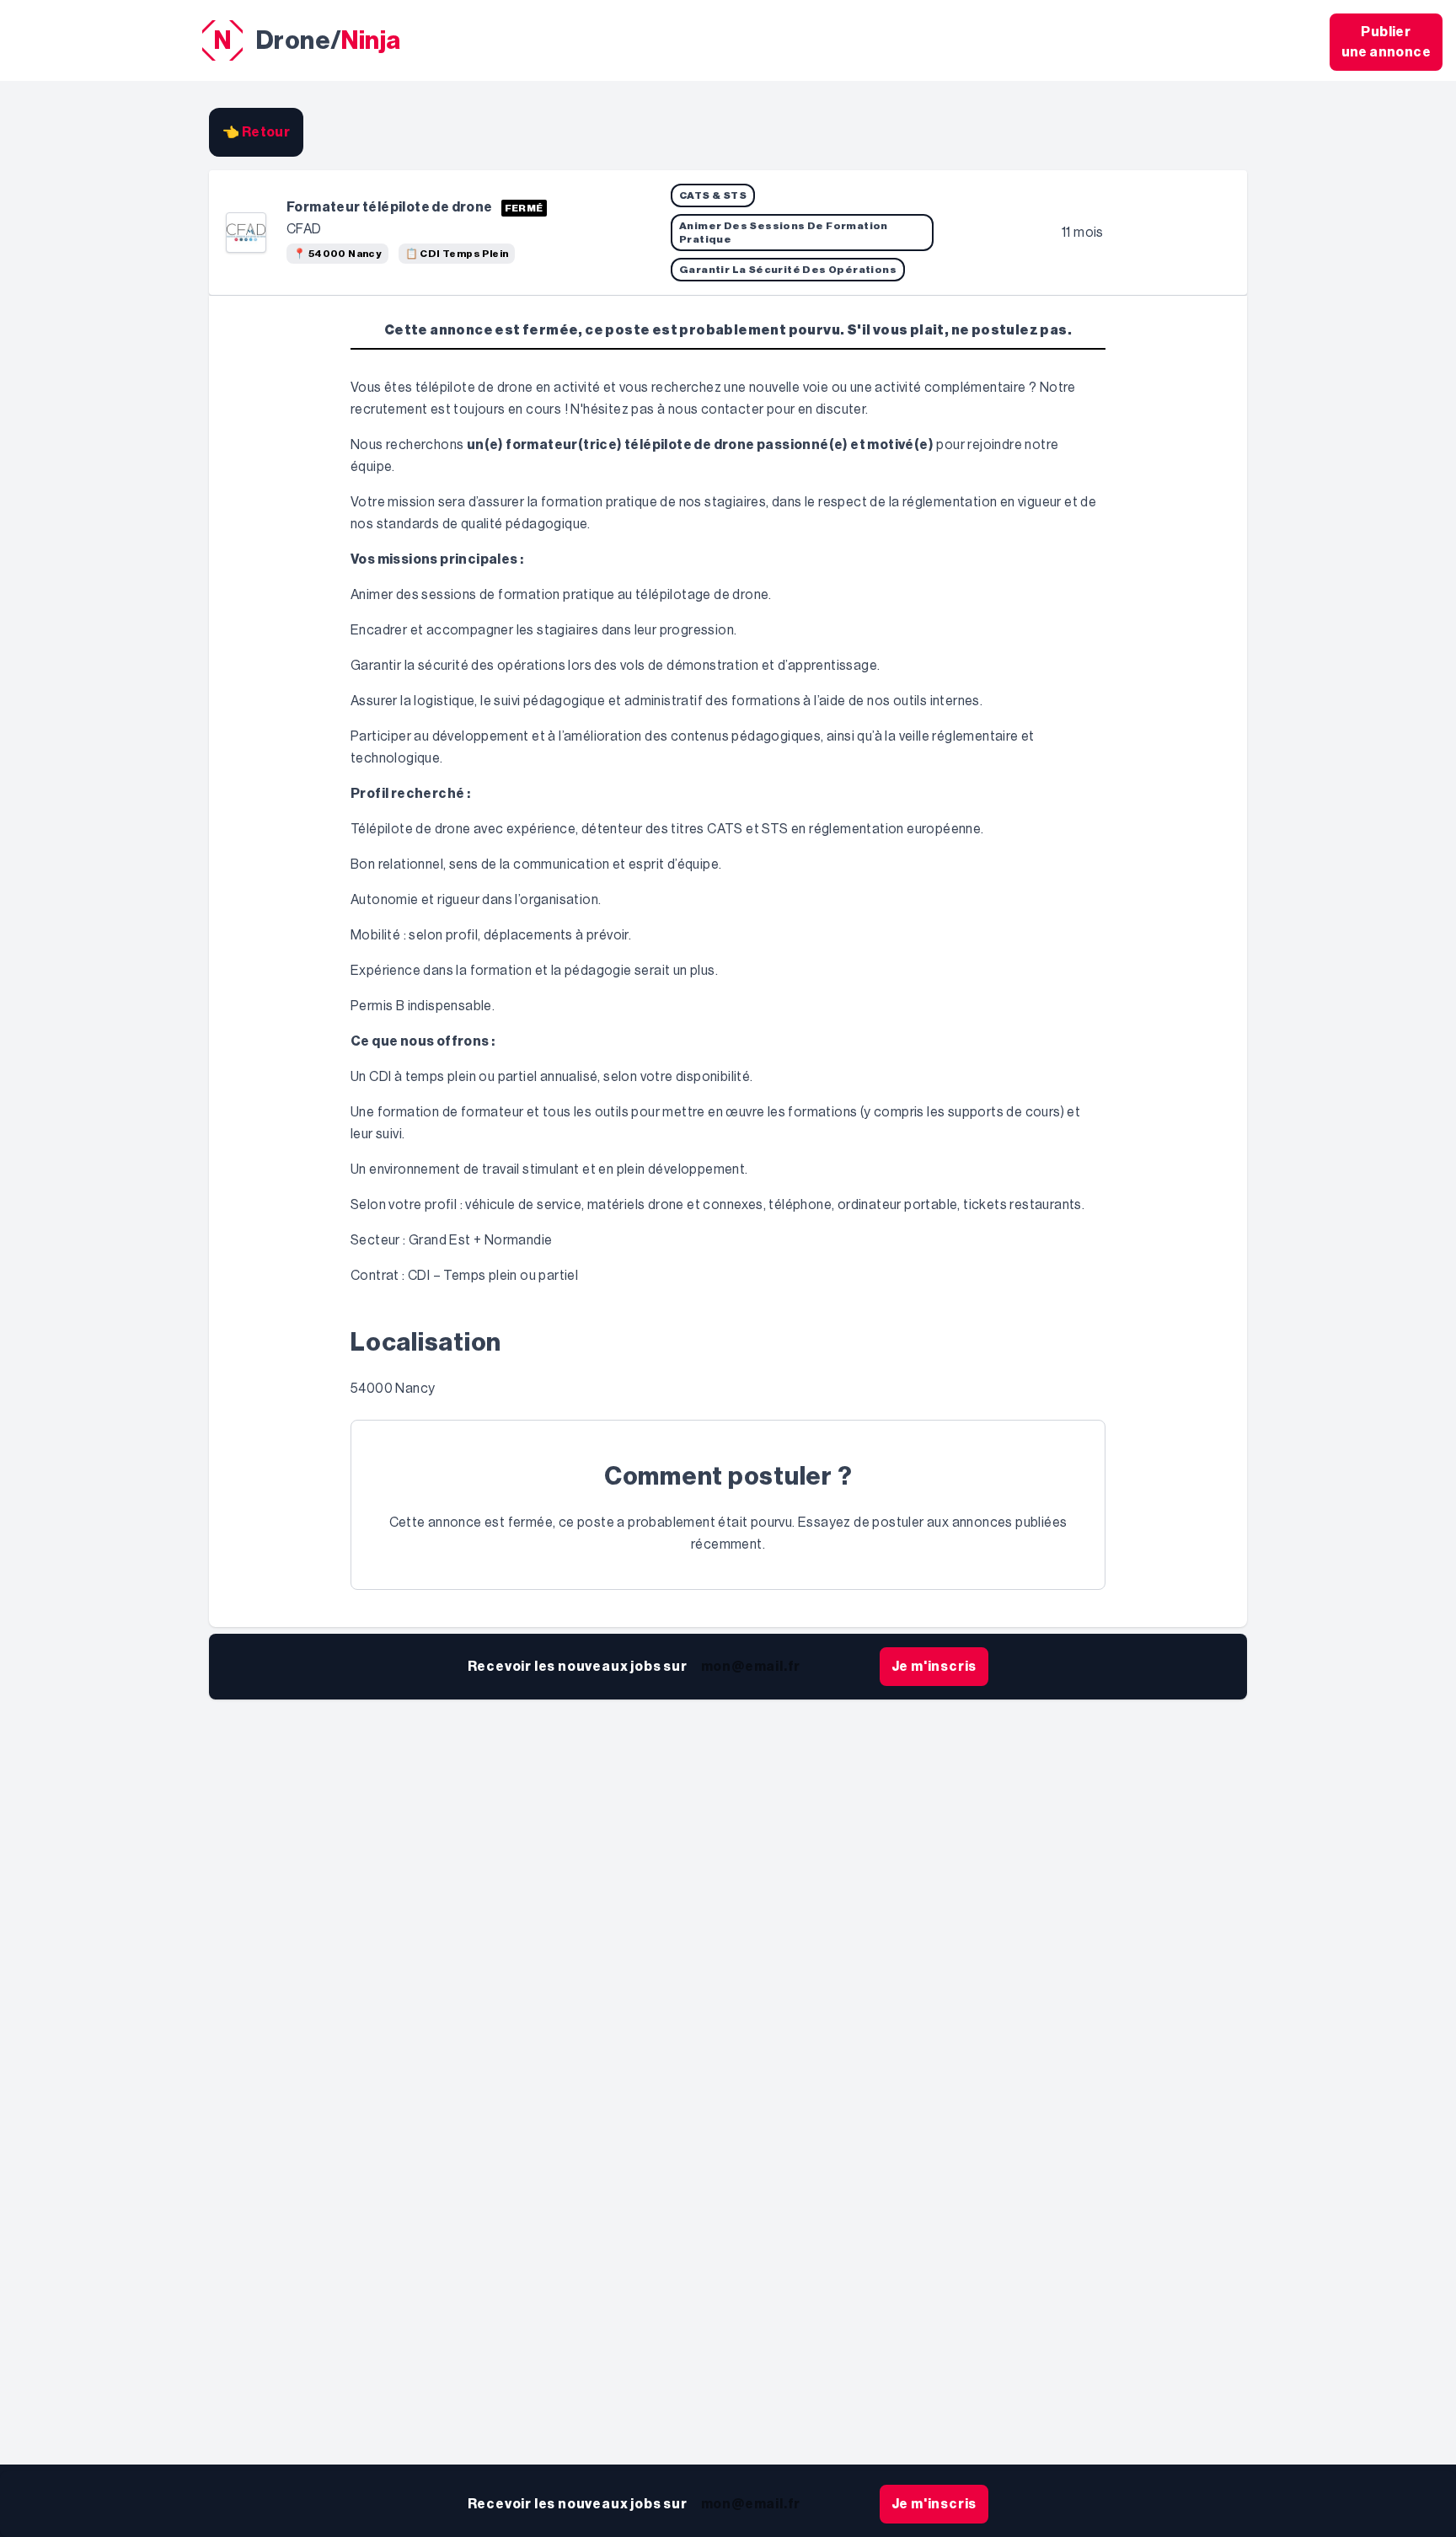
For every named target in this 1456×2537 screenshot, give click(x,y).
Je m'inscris (934, 1667)
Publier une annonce (1386, 42)
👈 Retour (256, 132)
